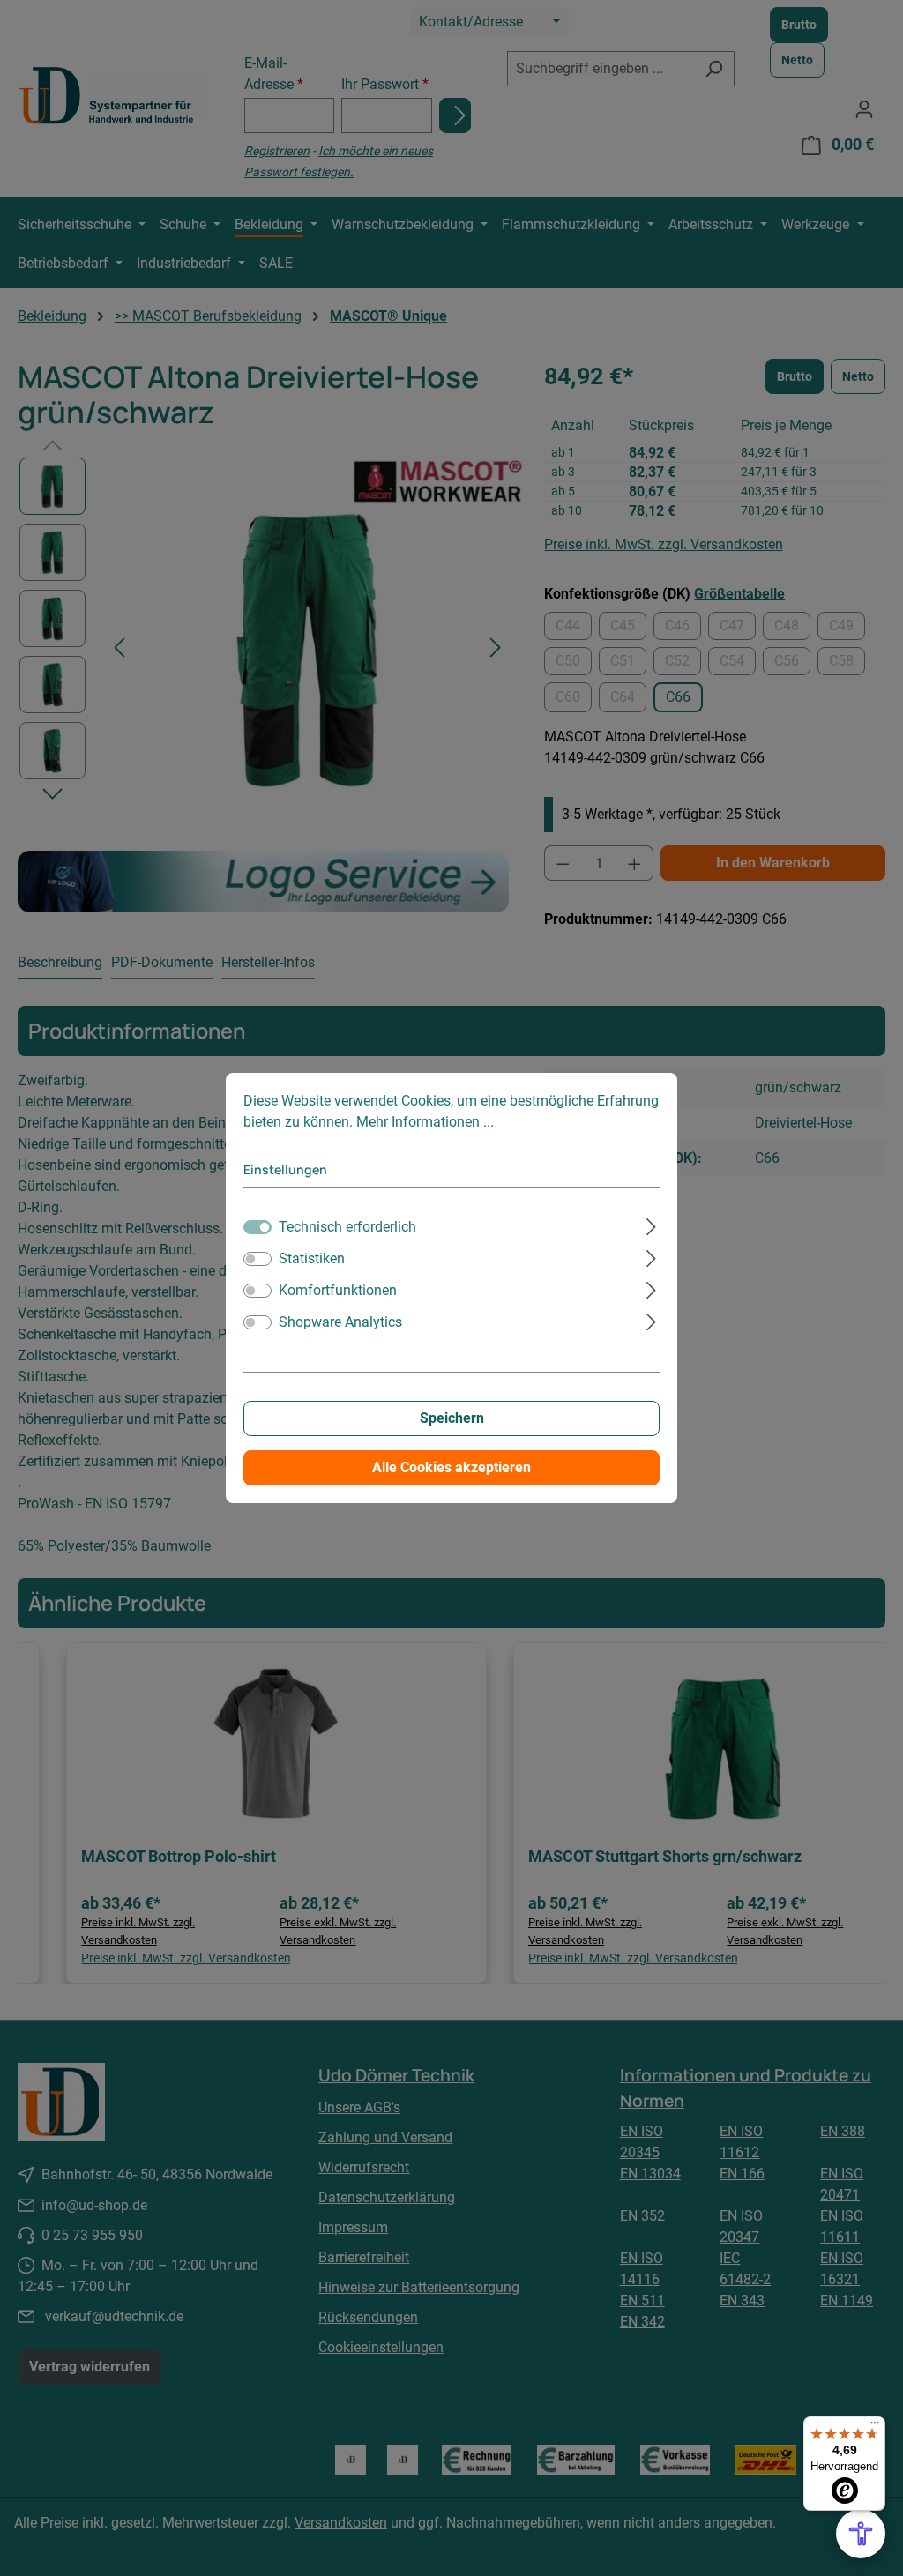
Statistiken (312, 1258)
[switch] (257, 1259)
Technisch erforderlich (347, 1227)
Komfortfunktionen (338, 1290)
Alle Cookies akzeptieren (451, 1467)
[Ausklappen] (651, 1225)
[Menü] (875, 2427)
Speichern (452, 1418)
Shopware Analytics (340, 1322)
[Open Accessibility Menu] (861, 2534)
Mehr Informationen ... (425, 1122)
